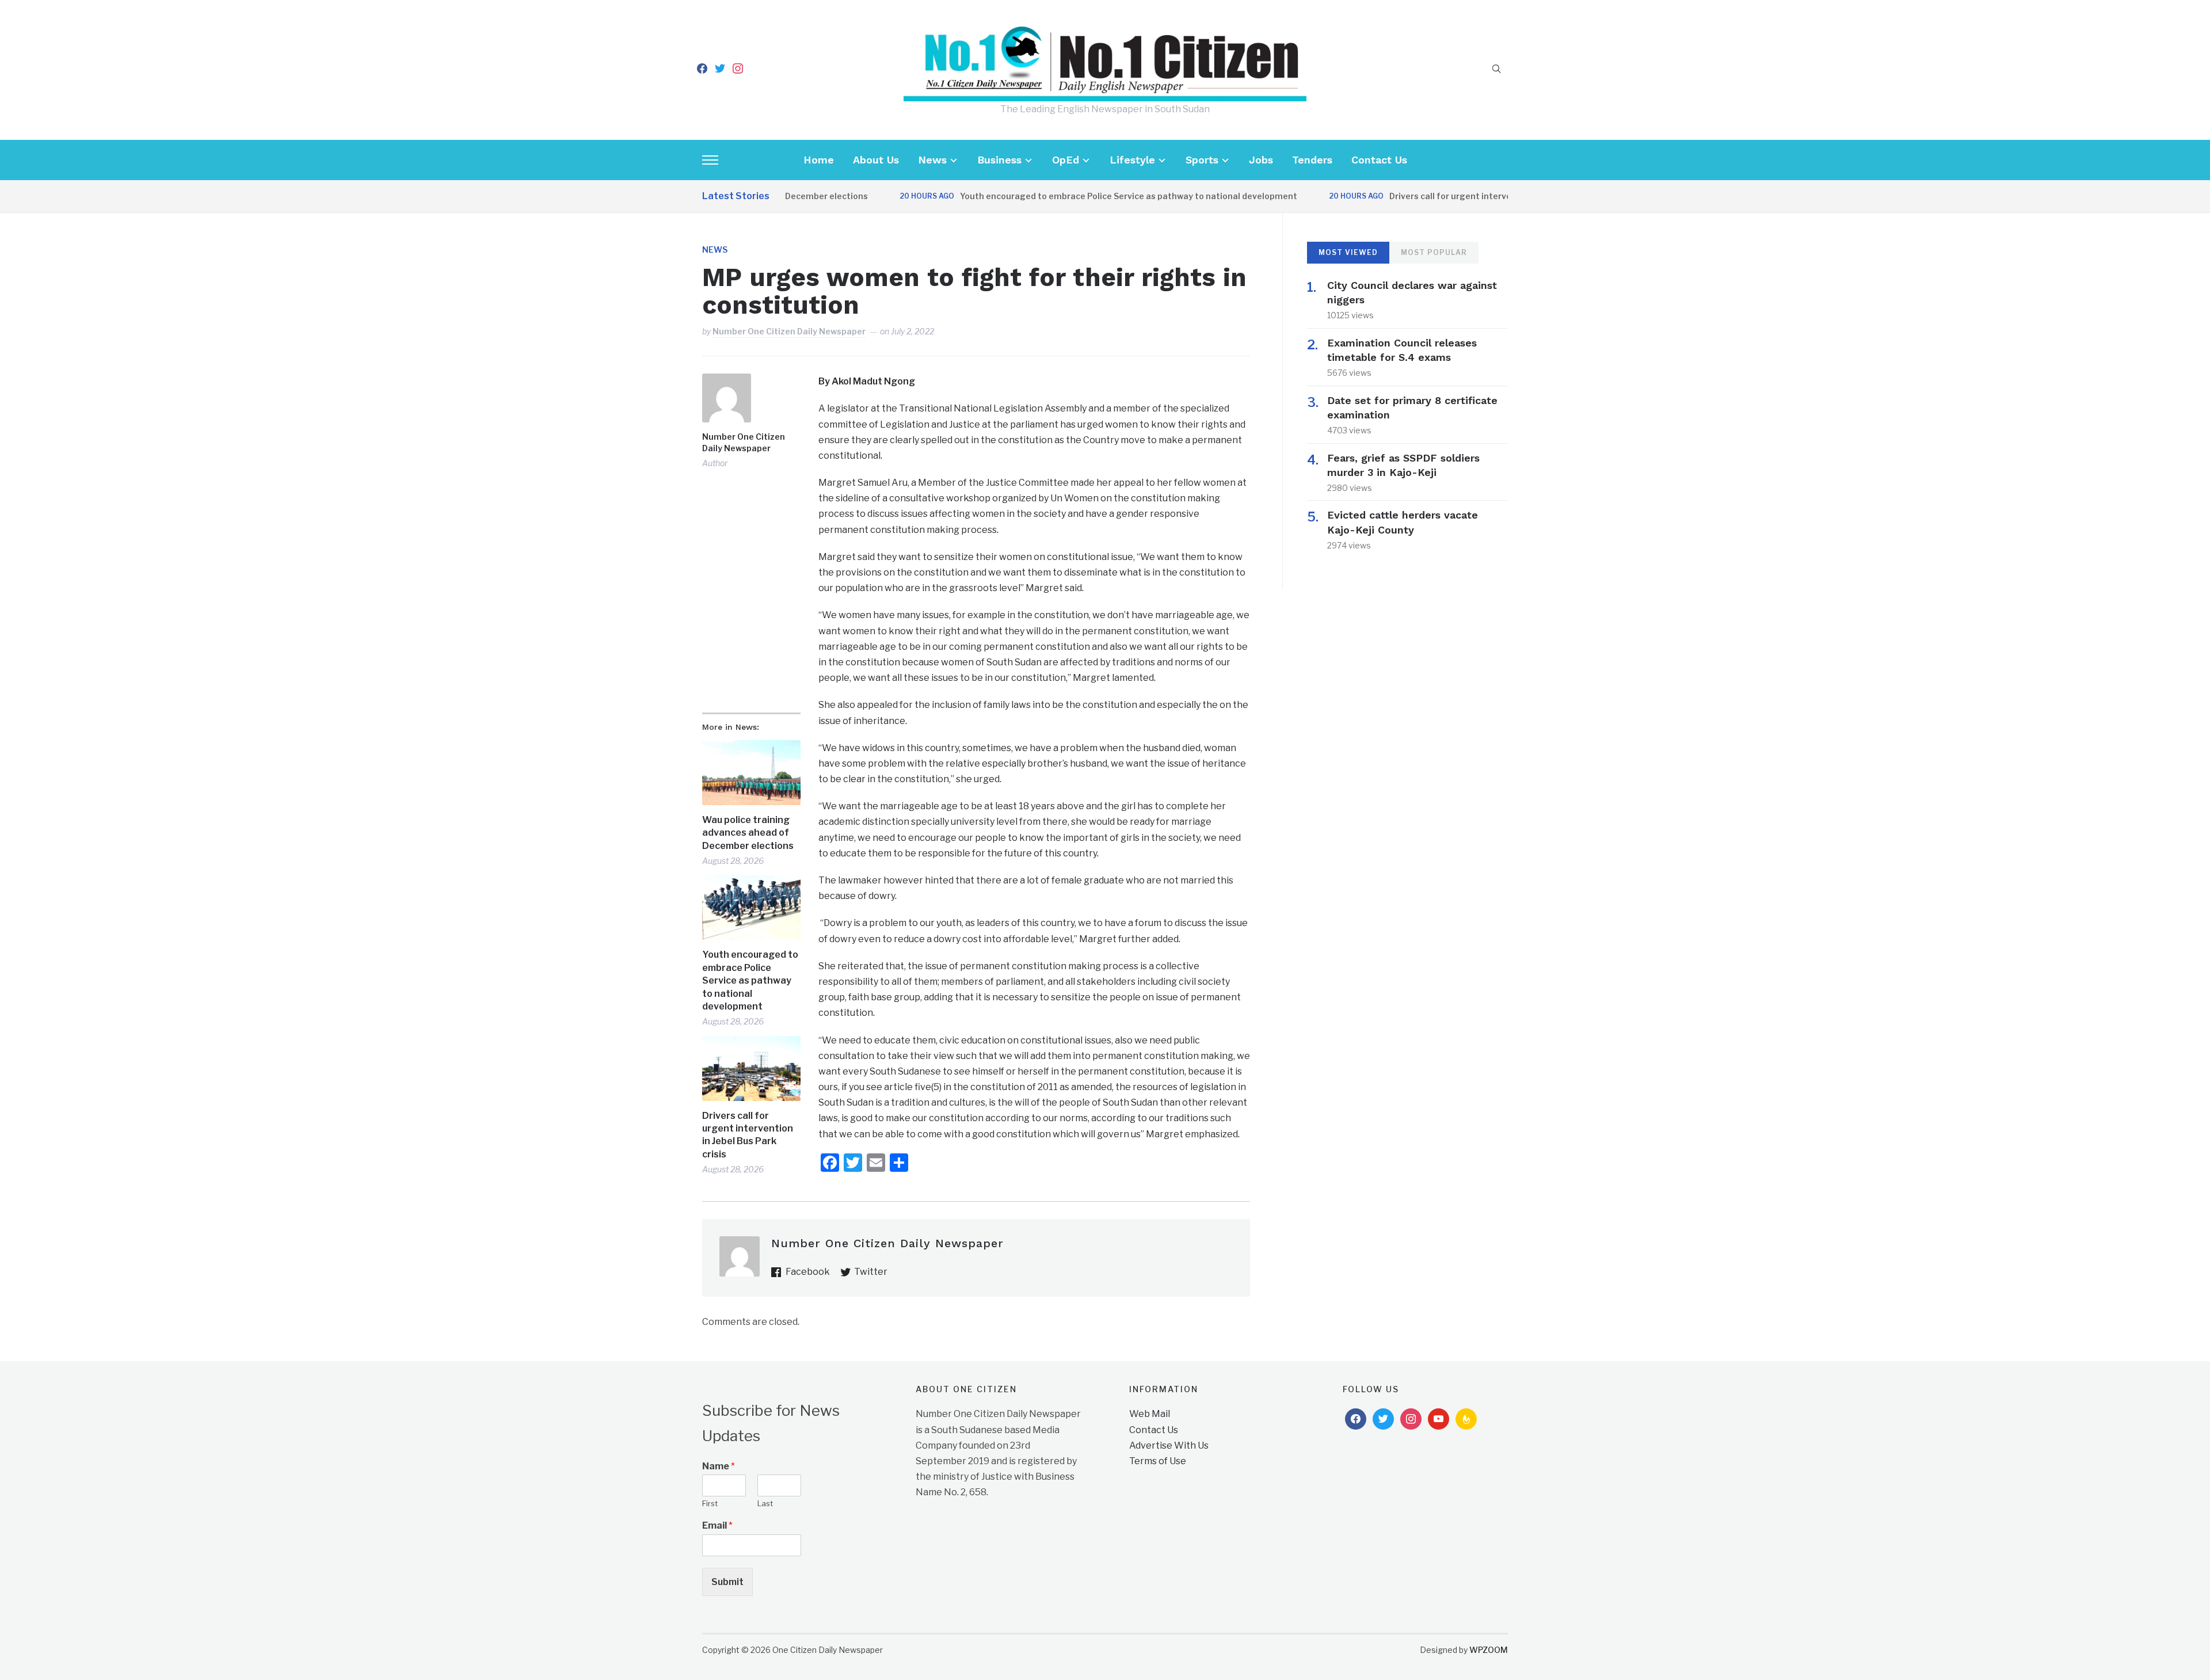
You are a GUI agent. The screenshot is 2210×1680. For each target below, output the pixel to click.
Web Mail (1150, 1414)
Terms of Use (1158, 1461)
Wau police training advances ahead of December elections (748, 833)
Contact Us (1379, 160)
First (710, 1503)
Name (719, 1466)
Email (717, 1525)
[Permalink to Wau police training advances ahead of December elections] (751, 773)
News (932, 160)
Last (765, 1503)
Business (999, 160)
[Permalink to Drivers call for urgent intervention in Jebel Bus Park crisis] (751, 1068)
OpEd (1066, 160)
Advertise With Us (1169, 1445)
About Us (876, 160)
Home (819, 160)
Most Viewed (1348, 252)
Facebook (808, 1272)
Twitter (871, 1272)
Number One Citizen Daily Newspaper (789, 331)
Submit (727, 1582)
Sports (1202, 160)
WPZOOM (1489, 1650)
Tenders (1312, 160)
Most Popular (1434, 252)
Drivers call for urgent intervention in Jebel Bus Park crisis (1463, 196)
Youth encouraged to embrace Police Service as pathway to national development (1083, 196)
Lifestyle (1132, 160)
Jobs (1261, 160)
